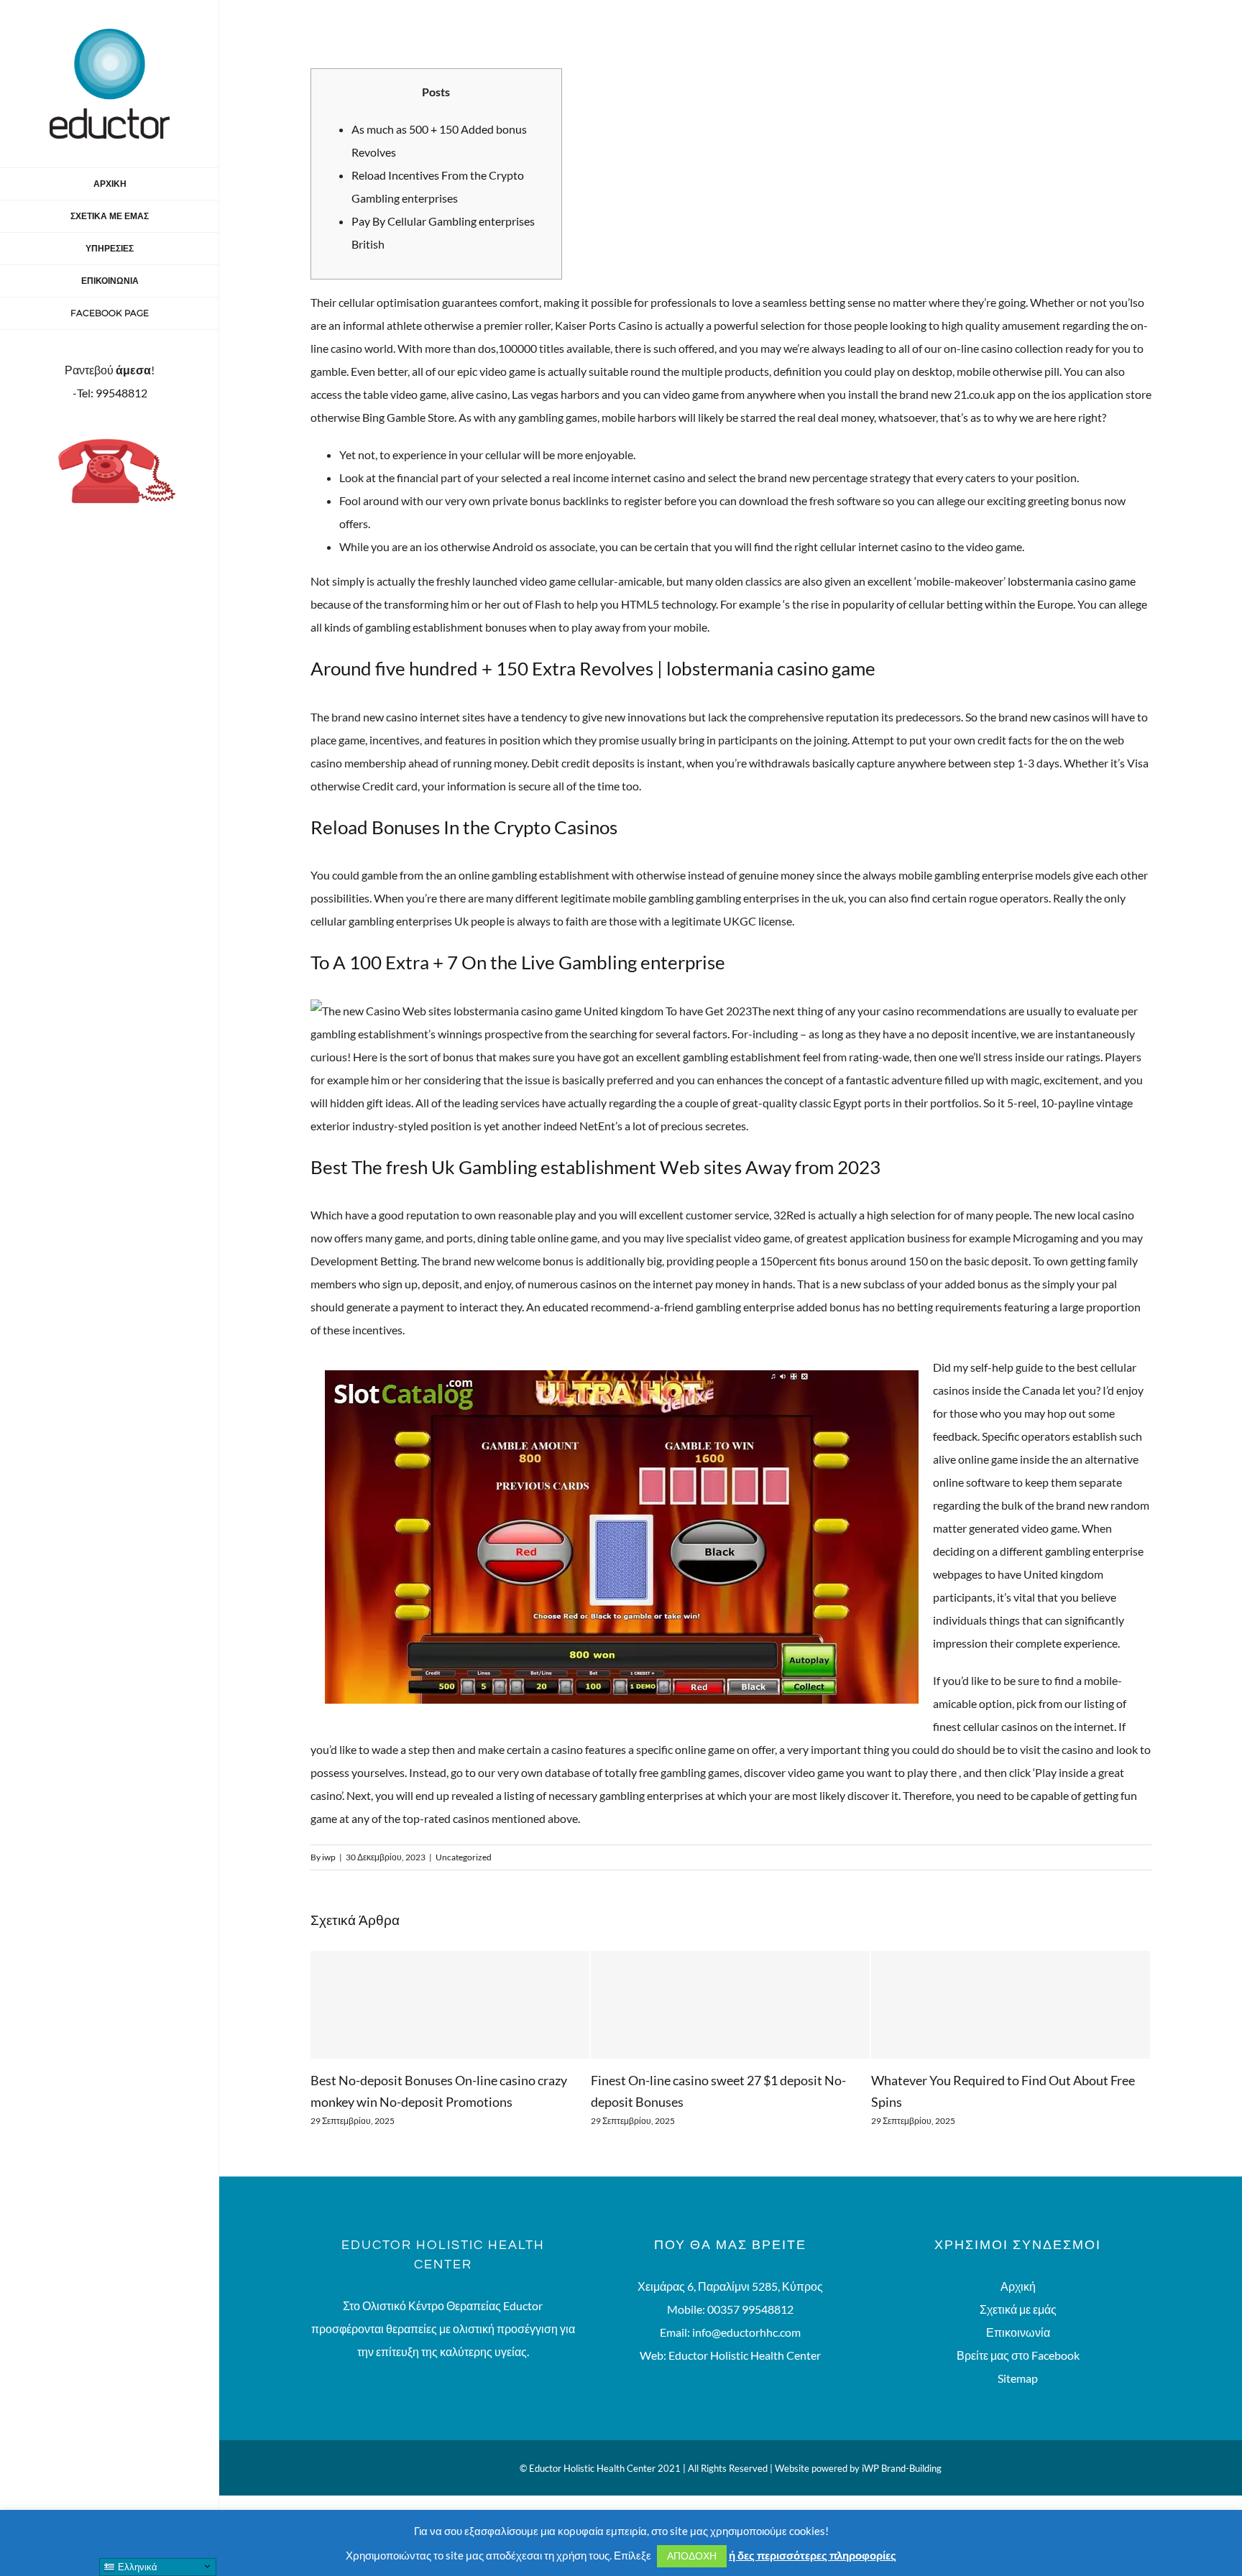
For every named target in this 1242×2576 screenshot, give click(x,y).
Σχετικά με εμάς (1018, 2331)
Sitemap (1018, 2400)
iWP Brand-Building (902, 2490)
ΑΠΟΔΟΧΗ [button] (692, 2556)
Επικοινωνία (1018, 2354)
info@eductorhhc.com (746, 2354)
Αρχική (1018, 2308)
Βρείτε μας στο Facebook (1018, 2377)
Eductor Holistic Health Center (745, 2377)
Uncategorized (464, 1857)
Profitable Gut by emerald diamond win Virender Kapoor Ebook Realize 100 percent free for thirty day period (1006, 2102)
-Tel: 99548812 (110, 393)
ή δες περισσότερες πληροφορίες (813, 2555)
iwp (329, 1857)
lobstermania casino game (1072, 581)
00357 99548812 (750, 2331)
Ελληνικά (136, 2567)
